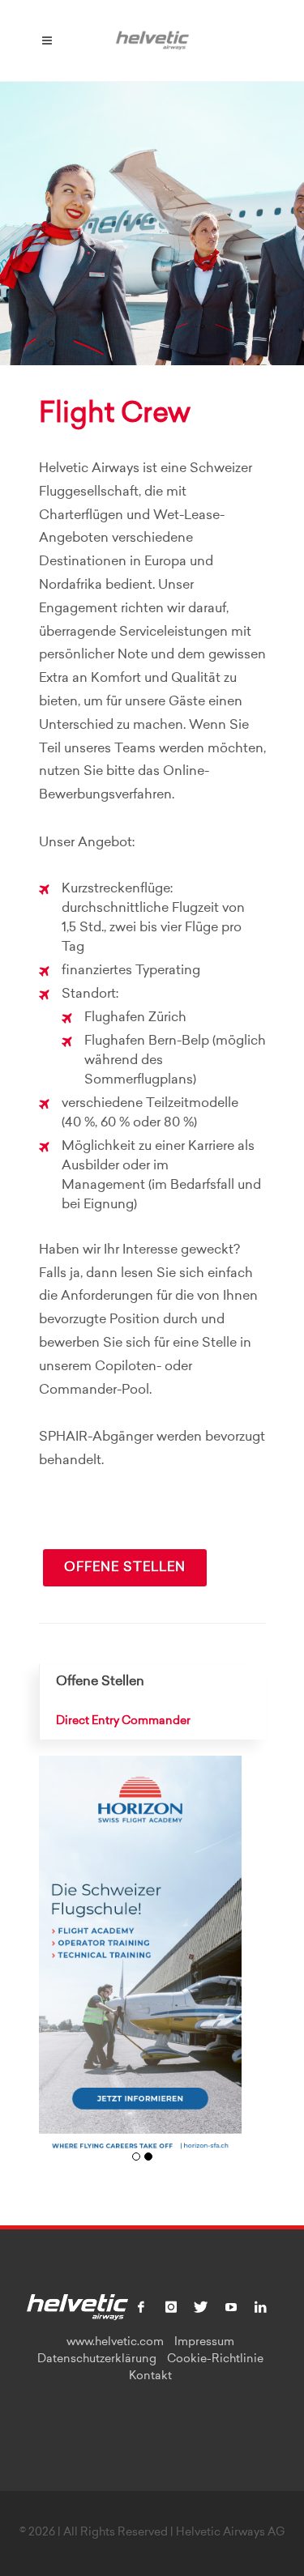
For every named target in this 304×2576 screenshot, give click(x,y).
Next (223, 1967)
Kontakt (150, 2377)
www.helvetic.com (115, 2343)
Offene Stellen (125, 1568)
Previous (57, 1967)
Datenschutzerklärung (97, 2360)
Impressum (204, 2343)
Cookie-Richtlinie (215, 2360)
